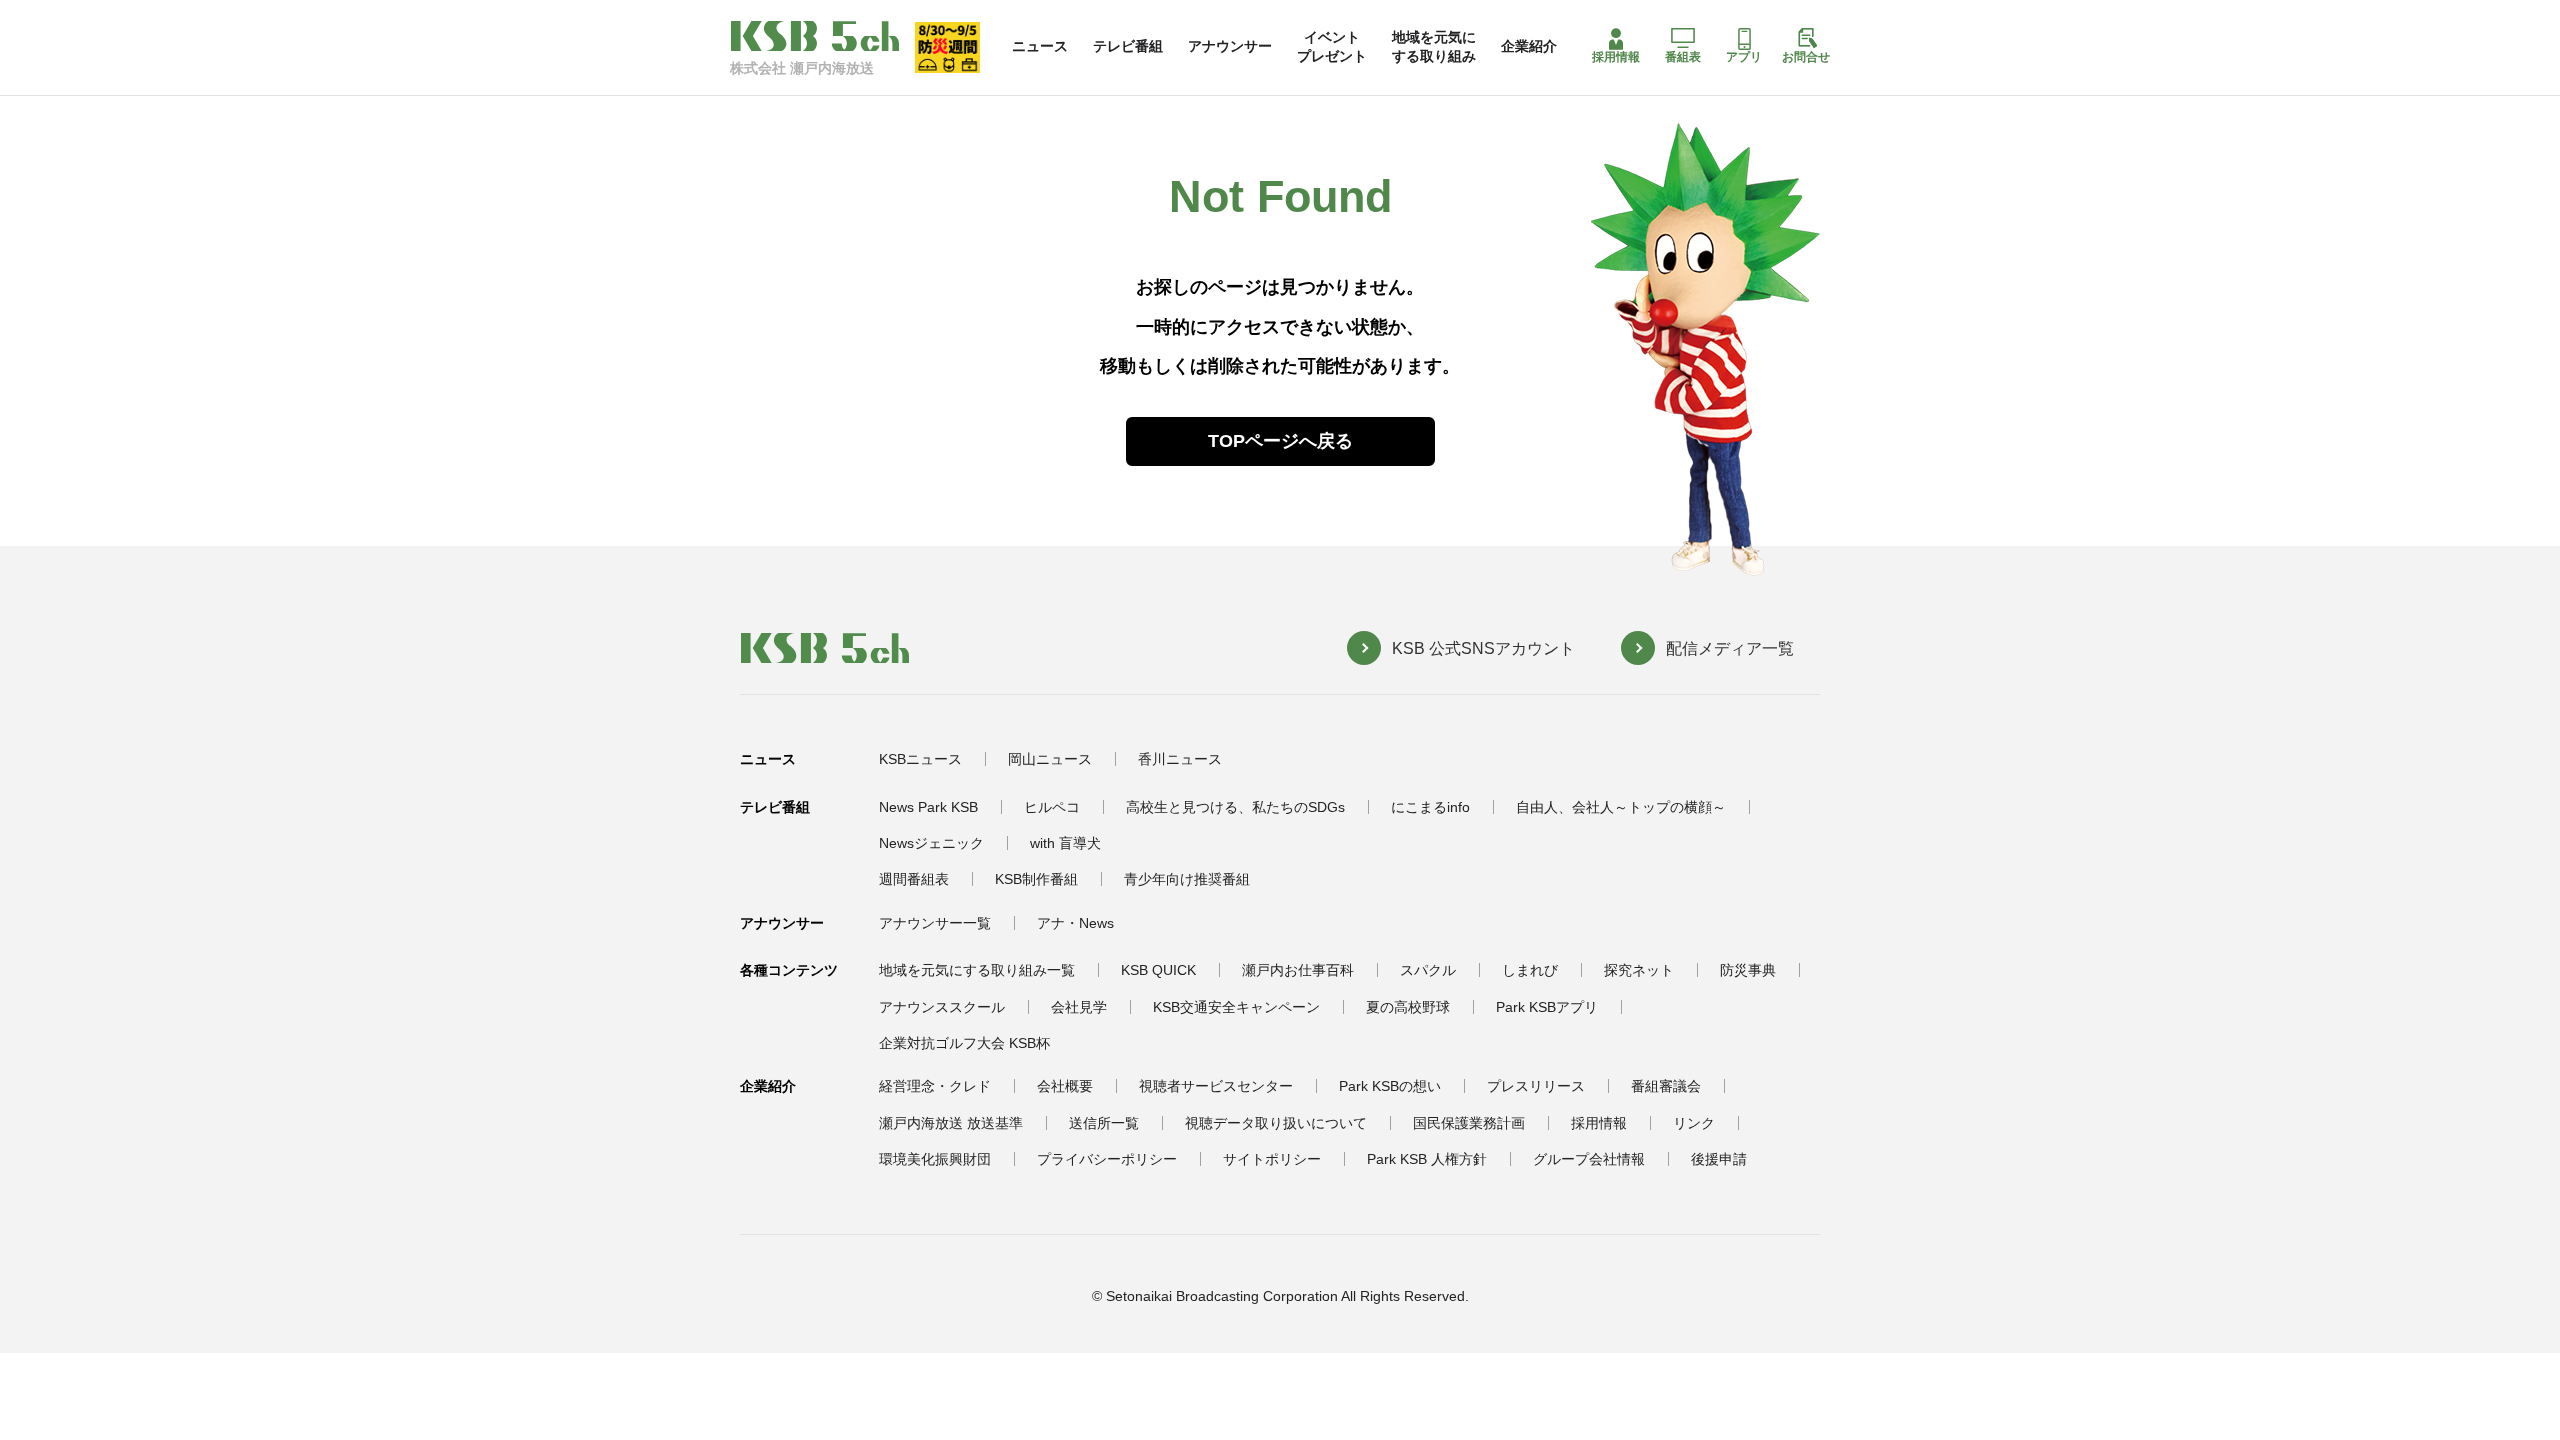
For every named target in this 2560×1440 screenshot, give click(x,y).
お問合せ (1806, 57)
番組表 (1683, 57)
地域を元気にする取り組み (1434, 46)
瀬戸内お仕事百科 (1298, 970)
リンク (1694, 1123)
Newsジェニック (931, 843)
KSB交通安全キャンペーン (1236, 1007)
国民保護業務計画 (1469, 1123)
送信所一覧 (1104, 1123)
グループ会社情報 (1589, 1159)
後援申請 (1719, 1159)
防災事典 (1748, 970)
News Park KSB (928, 807)
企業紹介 (1529, 46)
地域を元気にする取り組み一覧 (977, 970)
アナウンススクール (942, 1007)
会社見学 (1079, 1007)
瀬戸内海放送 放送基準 (951, 1123)
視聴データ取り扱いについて (1276, 1123)
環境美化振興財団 (935, 1159)
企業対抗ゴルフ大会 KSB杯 (964, 1043)
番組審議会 (1666, 1086)
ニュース (1040, 46)
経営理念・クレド (935, 1086)
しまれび (1530, 970)
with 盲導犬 (1065, 843)
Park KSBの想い (1390, 1086)
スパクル (1428, 970)
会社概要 (1065, 1086)
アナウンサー (1230, 46)
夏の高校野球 (1408, 1007)
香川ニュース (1180, 759)
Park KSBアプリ (1547, 1007)
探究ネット (1639, 970)
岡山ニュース (1050, 759)
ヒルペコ (1052, 807)
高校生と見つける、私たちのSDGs (1235, 807)
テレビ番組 (1128, 46)
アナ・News (1075, 923)
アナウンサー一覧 (935, 923)
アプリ (1744, 57)
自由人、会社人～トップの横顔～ (1621, 807)
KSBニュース (920, 759)
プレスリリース (1536, 1086)
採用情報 (1616, 57)
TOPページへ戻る (1280, 441)
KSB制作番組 (1036, 879)
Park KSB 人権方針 (1427, 1159)
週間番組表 (914, 879)
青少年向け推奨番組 (1187, 879)
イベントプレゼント (1332, 46)
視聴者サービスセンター (1216, 1086)
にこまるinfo (1430, 807)
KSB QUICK (1158, 970)
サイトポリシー (1272, 1159)
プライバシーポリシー (1107, 1159)
